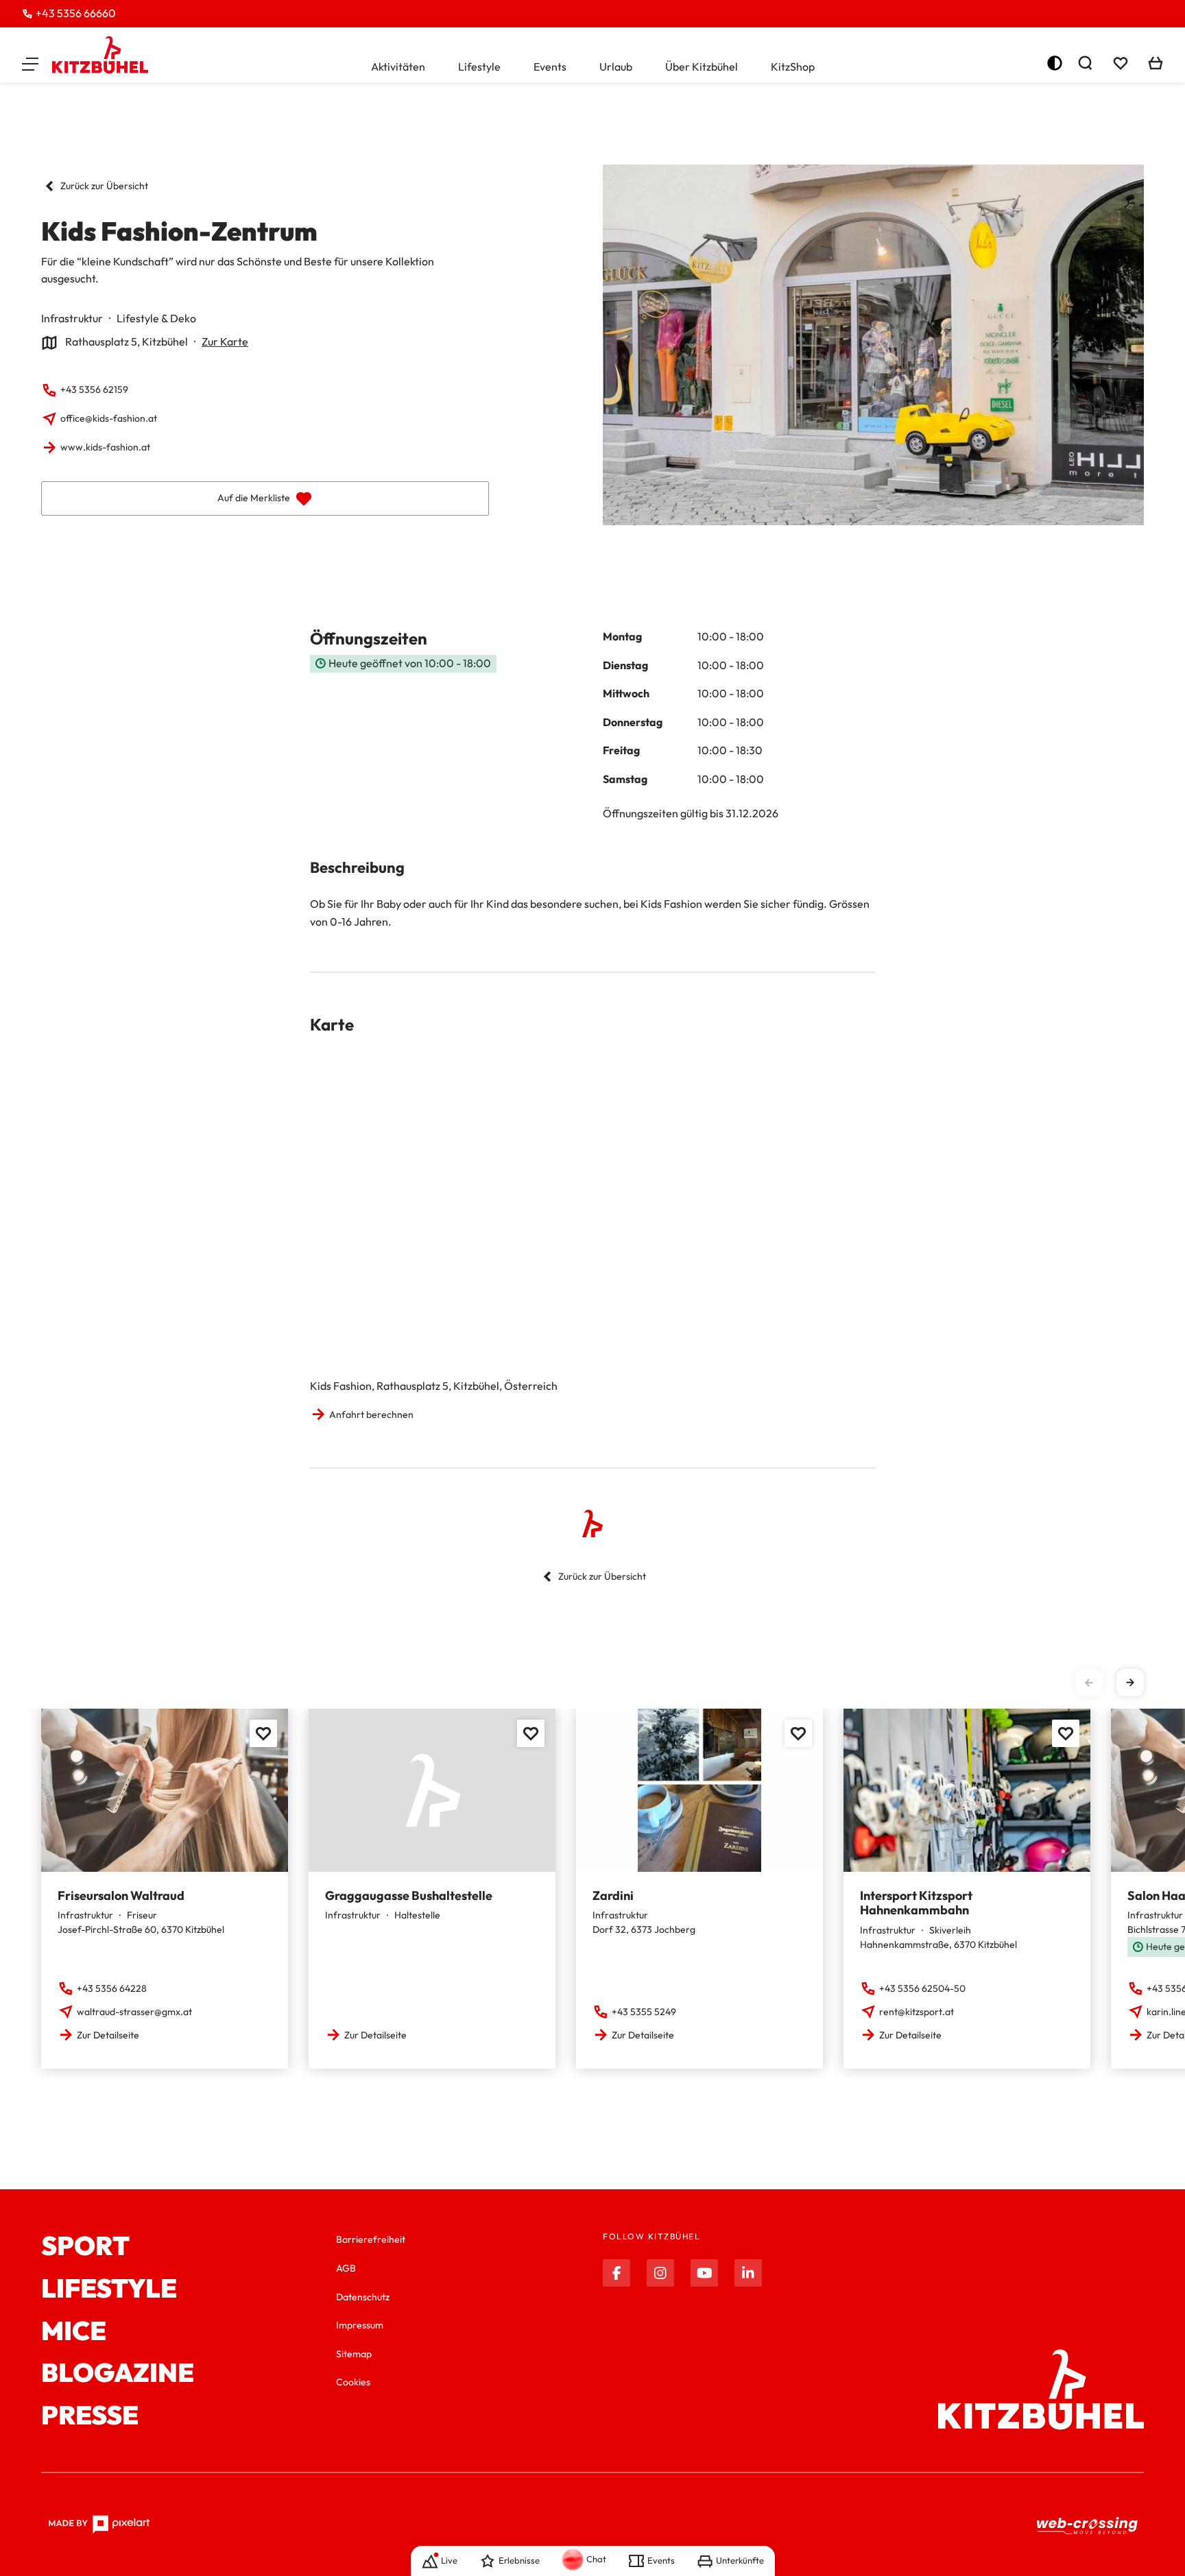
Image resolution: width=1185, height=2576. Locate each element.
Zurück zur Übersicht (104, 186)
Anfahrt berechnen (371, 1415)
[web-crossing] (1088, 2525)
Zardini (613, 1895)
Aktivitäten (398, 67)
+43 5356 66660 (76, 13)
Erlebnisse (519, 2560)
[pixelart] (99, 2525)
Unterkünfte (740, 2560)
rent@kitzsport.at (917, 2012)
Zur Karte (225, 341)
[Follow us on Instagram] (660, 2273)
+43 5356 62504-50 (922, 1988)
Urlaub (616, 67)
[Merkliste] (1121, 63)
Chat (596, 2559)
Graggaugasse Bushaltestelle (409, 1895)
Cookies (353, 2382)
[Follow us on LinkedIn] (748, 2273)
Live (449, 2560)
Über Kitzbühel (702, 67)
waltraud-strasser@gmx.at (134, 2012)
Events (550, 67)
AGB (346, 2268)
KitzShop (793, 67)
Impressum (360, 2325)
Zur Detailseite (108, 2035)
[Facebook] (617, 2273)
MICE (74, 2331)
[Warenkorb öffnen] (1156, 63)
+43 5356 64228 (112, 1988)
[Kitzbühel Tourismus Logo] (100, 55)
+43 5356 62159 (94, 389)
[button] (30, 63)
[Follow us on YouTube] (704, 2273)
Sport (85, 2246)
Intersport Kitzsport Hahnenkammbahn (916, 1903)
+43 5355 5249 (644, 2012)
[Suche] (1085, 63)
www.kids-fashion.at (105, 447)
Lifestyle (479, 67)
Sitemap (354, 2354)
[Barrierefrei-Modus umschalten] (1055, 63)
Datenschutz (363, 2297)
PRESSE (90, 2416)
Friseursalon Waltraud (121, 1895)
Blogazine (118, 2373)
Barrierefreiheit (371, 2239)
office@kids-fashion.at (109, 418)
